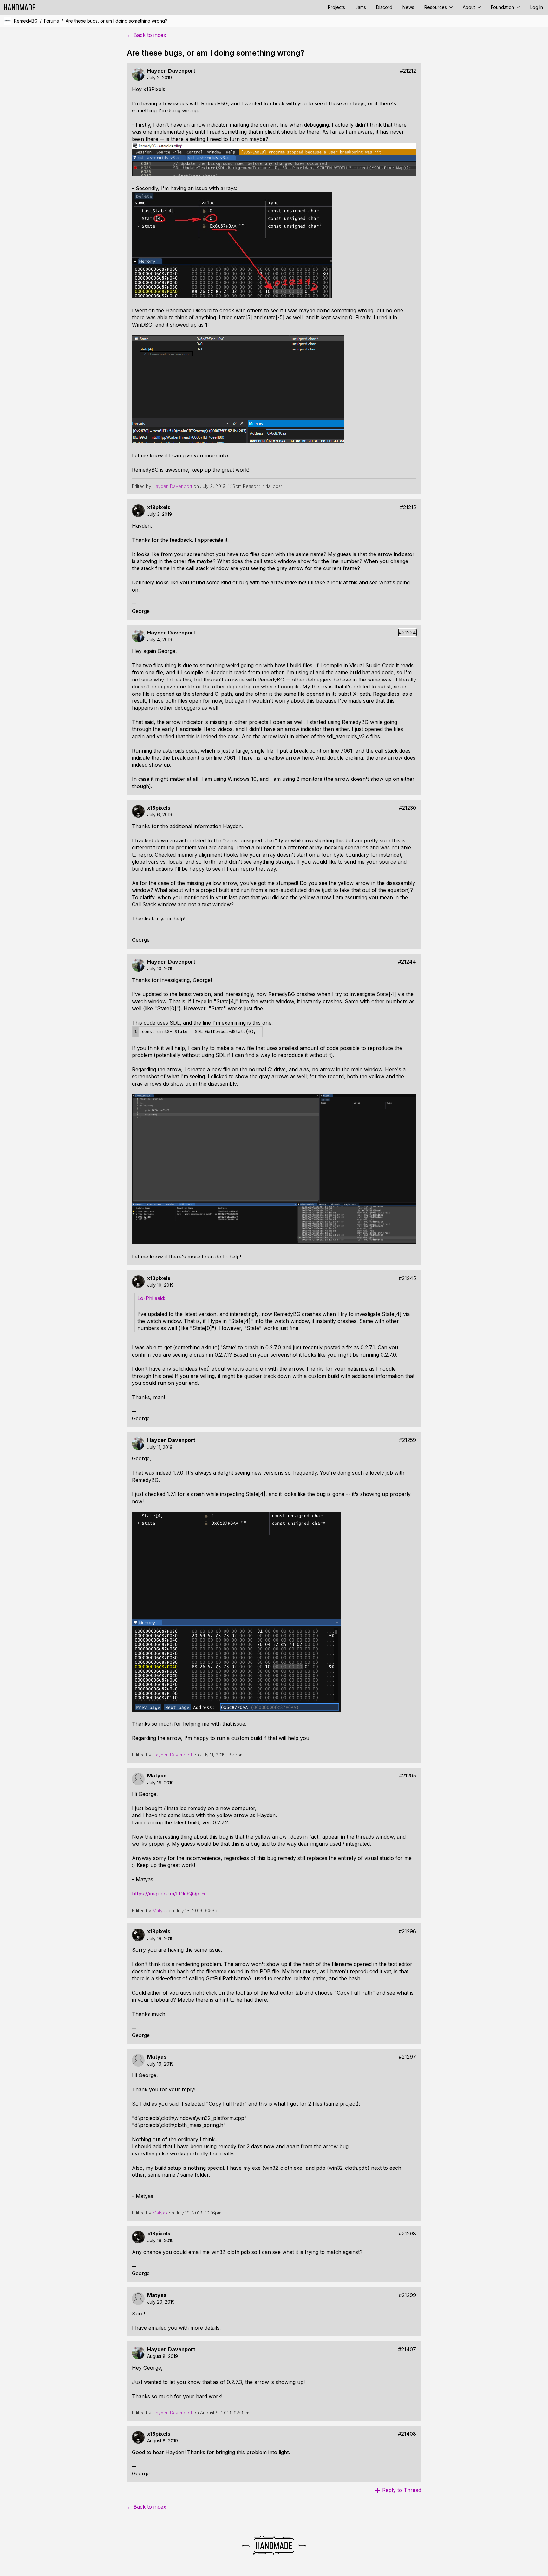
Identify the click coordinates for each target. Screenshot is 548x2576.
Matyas (157, 1776)
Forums (52, 21)
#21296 (407, 1932)
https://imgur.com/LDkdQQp (166, 1894)
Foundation (503, 7)
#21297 (407, 2057)
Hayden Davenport (171, 71)
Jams (361, 7)
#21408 (407, 2434)
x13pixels (159, 507)
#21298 (407, 2234)
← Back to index (147, 35)
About (470, 7)
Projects (336, 7)
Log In (537, 7)
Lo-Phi (145, 1298)
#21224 (407, 633)
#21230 (408, 808)
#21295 (408, 1776)
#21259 (408, 1440)
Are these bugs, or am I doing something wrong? (116, 21)
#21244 (407, 962)
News (408, 7)
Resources (436, 7)
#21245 (407, 1278)
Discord (384, 7)
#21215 (408, 507)
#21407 (407, 2350)
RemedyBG (26, 21)
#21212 (408, 71)
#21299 (407, 2295)
